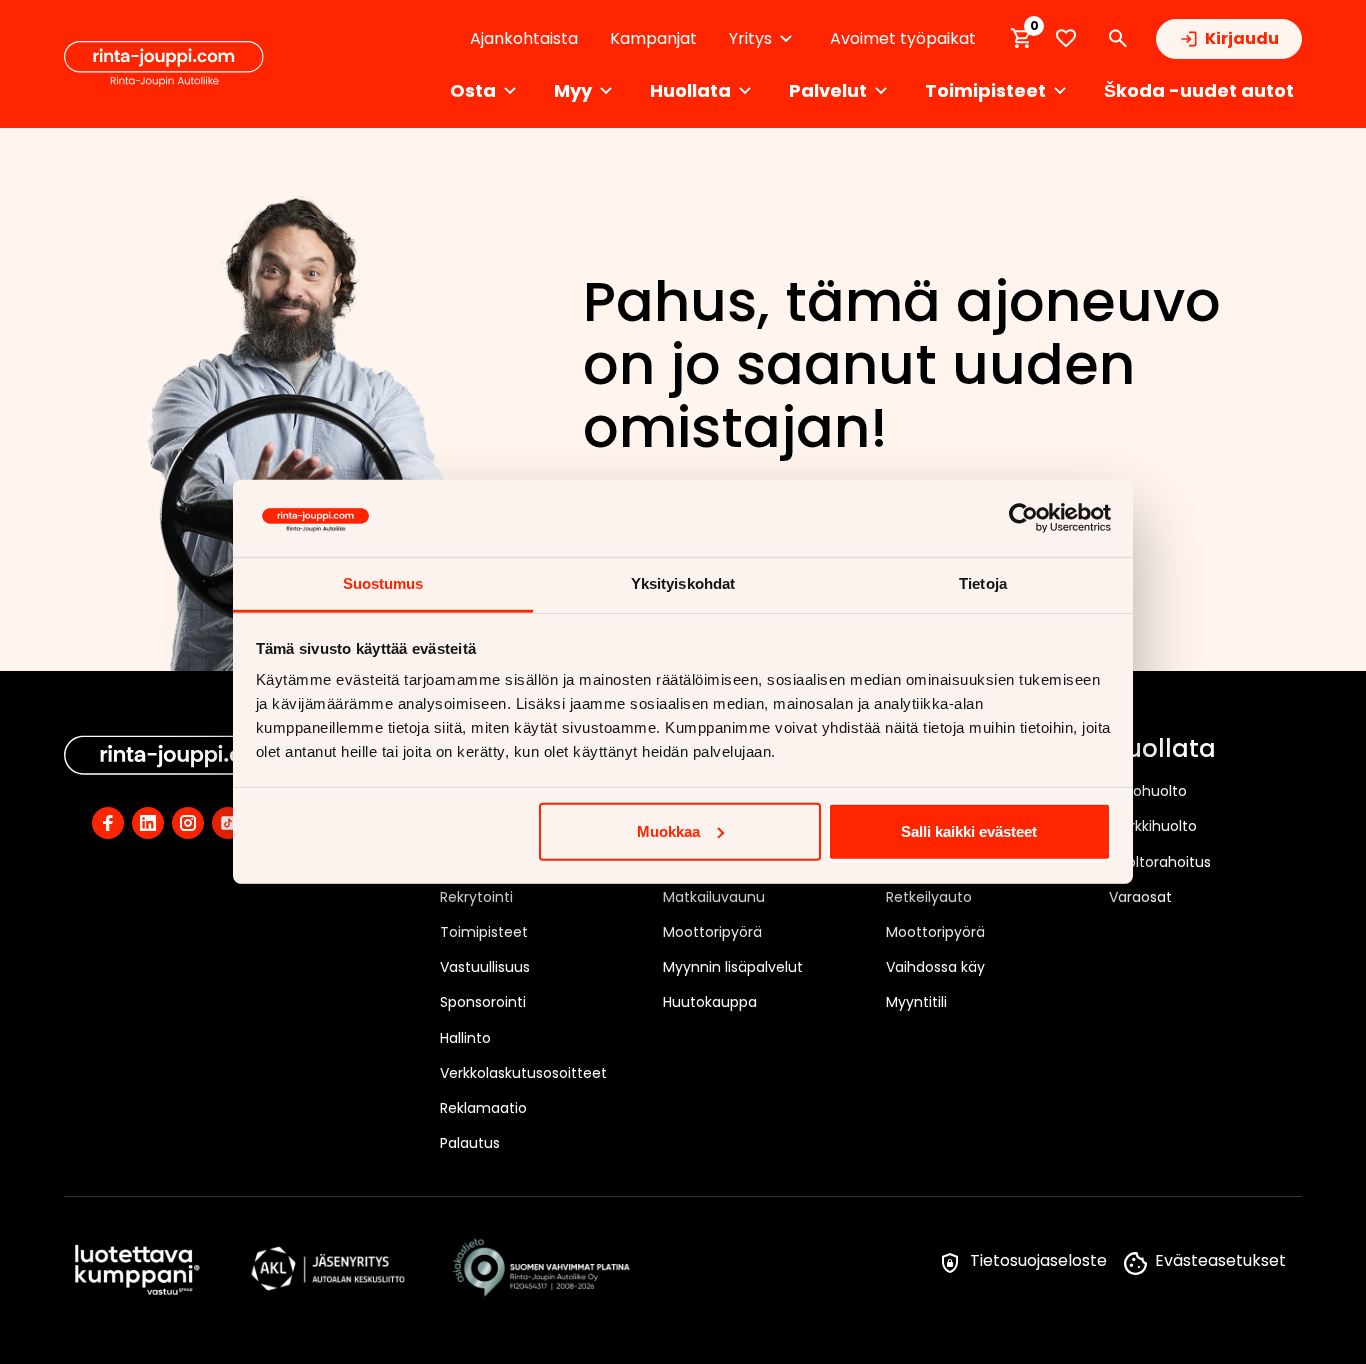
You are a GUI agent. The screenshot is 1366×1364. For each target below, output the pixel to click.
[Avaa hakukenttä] (1118, 39)
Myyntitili (916, 1002)
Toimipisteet (484, 932)
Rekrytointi (476, 897)
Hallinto (465, 1038)
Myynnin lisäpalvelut (733, 967)
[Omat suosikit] (1066, 38)
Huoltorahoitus (1160, 862)
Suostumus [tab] (383, 583)
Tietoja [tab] (983, 583)
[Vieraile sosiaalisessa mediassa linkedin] (148, 823)
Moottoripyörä (712, 932)
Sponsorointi (483, 1002)
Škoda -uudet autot (1199, 90)
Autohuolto (1148, 791)
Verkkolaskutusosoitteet (523, 1073)
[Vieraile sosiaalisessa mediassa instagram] (188, 823)
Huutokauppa (710, 1002)
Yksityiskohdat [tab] (683, 583)
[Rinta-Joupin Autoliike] (164, 64)
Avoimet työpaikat (903, 38)
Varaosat (1140, 897)
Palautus (470, 1143)
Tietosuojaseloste (1038, 1260)
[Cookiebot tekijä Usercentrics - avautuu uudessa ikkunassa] (1023, 518)
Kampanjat (653, 38)
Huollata (1162, 750)
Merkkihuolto (1153, 826)
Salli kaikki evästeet (969, 831)
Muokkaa (668, 831)
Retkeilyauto (929, 897)
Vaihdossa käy (935, 967)
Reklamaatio (483, 1108)
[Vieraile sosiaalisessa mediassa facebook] (108, 823)
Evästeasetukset (1220, 1260)
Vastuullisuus (485, 967)
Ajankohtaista (524, 38)
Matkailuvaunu (714, 897)
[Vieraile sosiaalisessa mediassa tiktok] (228, 823)
